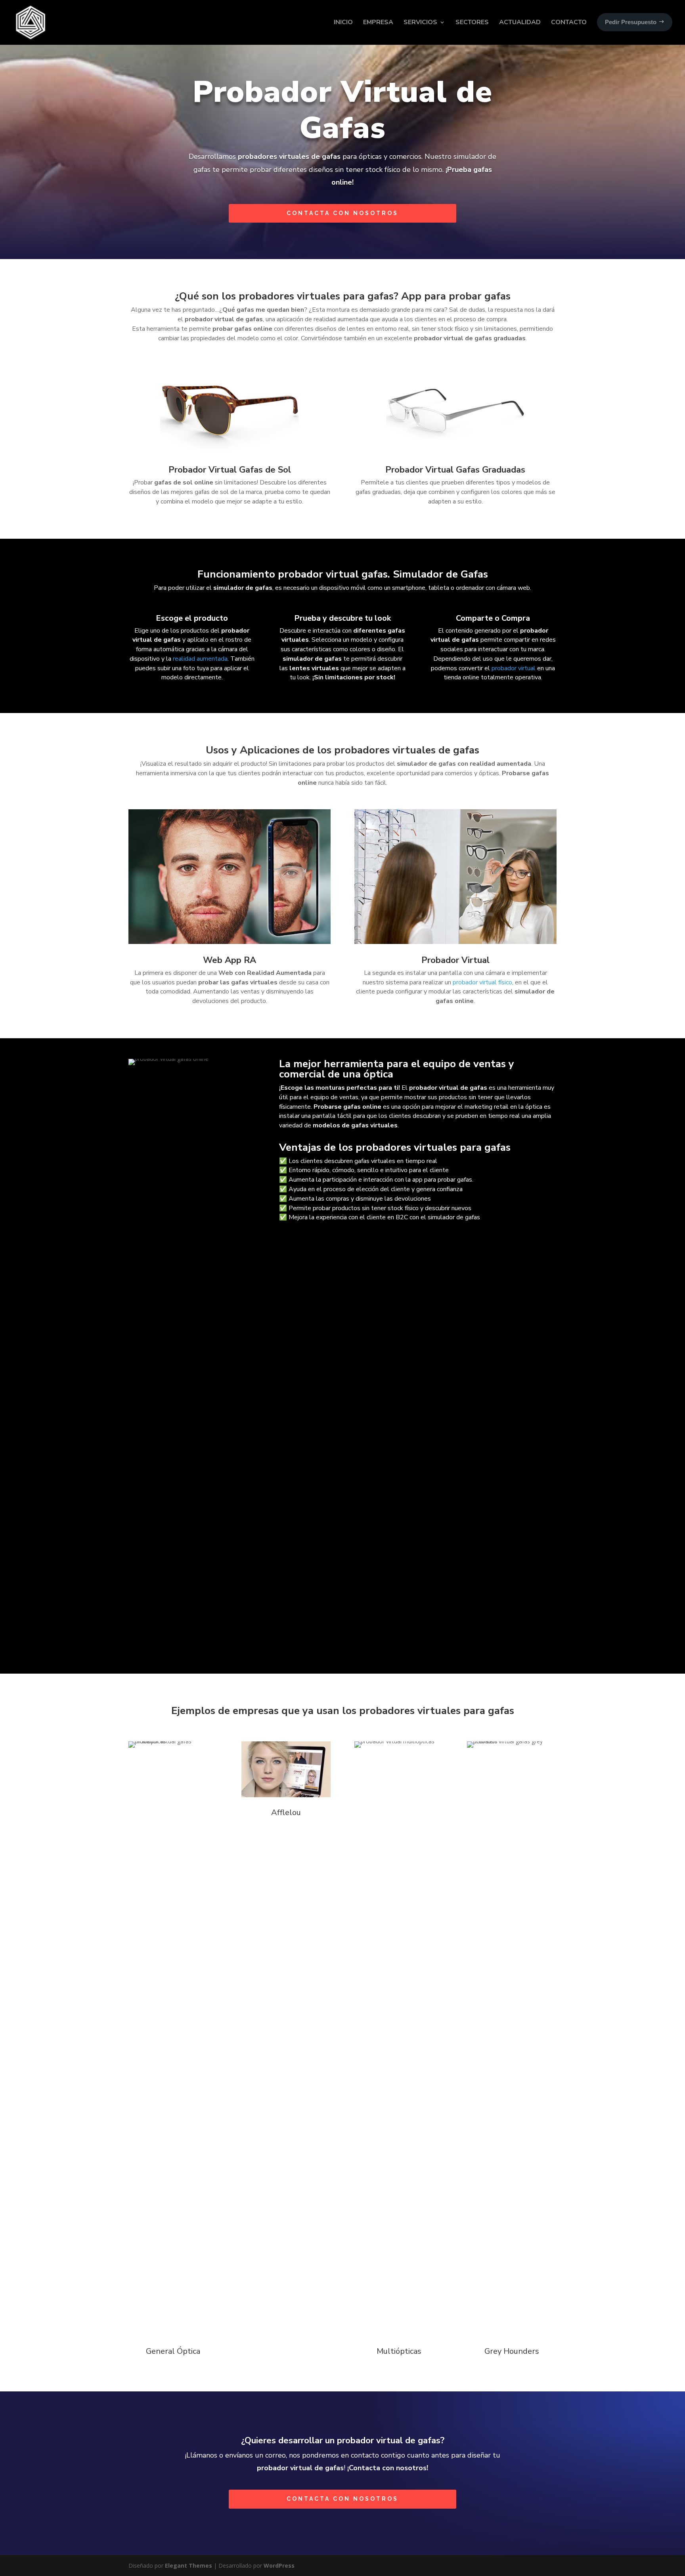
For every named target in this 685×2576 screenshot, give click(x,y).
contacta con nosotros (342, 213)
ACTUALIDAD (520, 22)
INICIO (343, 22)
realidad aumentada (200, 659)
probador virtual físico (482, 982)
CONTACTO (569, 22)
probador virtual (514, 668)
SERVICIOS (420, 22)
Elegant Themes (188, 2566)
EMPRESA (378, 22)
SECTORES (472, 22)
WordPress (279, 2566)
